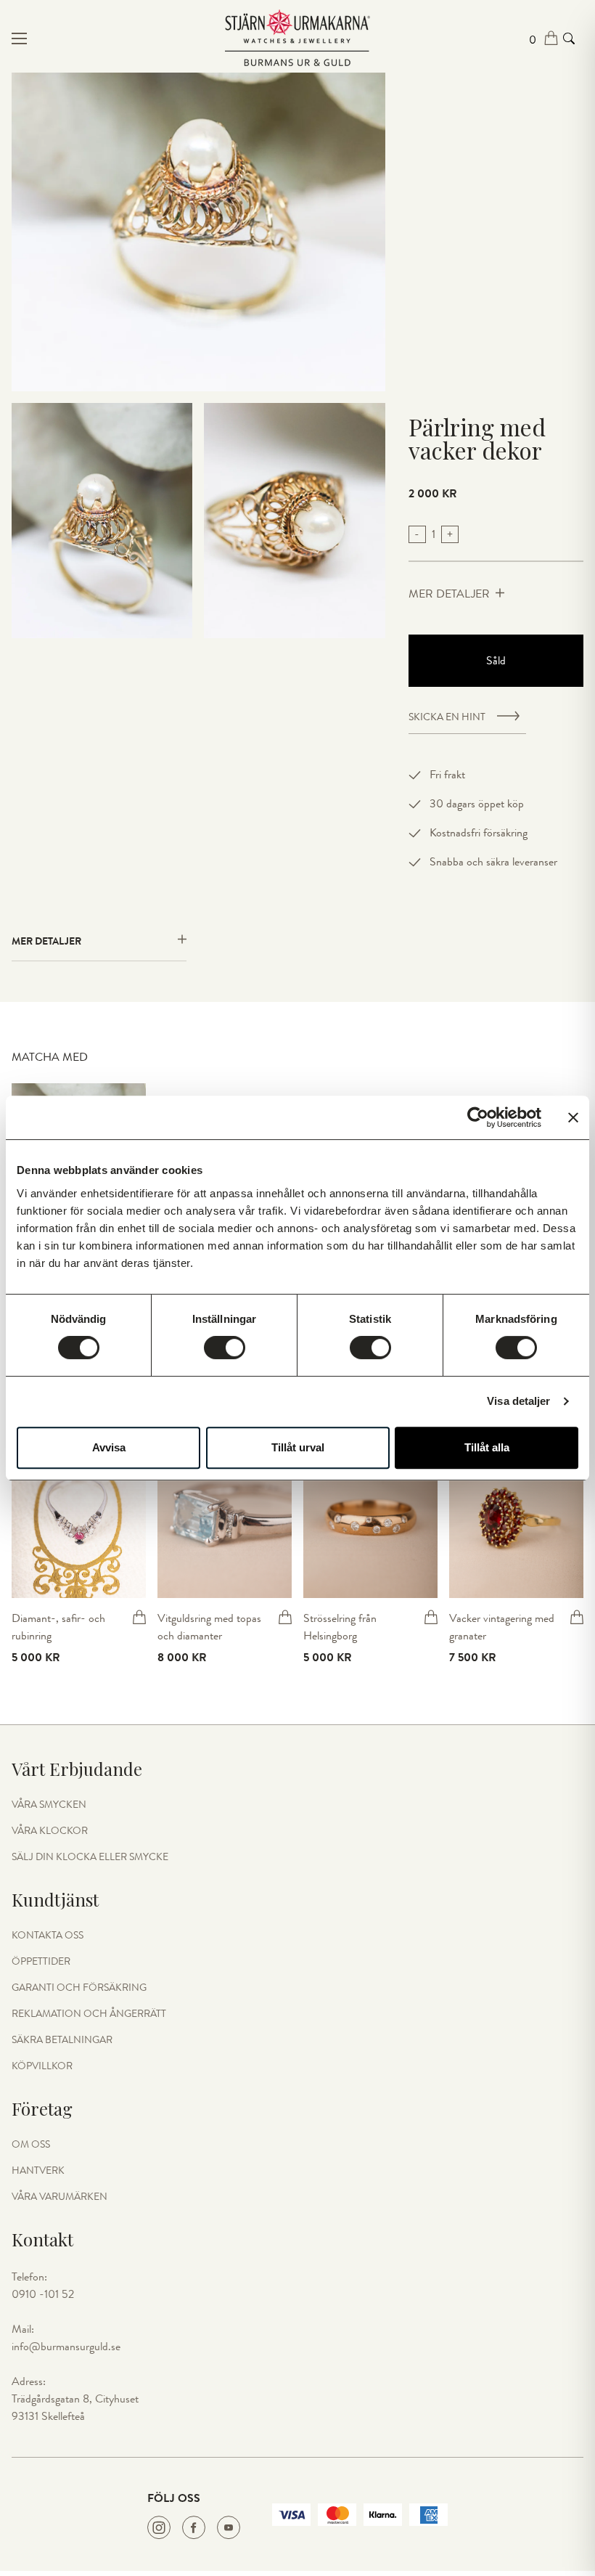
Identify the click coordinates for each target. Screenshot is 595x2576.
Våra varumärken (59, 2197)
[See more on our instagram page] (159, 2527)
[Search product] (569, 38)
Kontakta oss (48, 1936)
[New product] (79, 1517)
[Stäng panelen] (573, 1117)
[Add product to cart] (139, 1617)
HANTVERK (38, 2171)
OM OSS (31, 2145)
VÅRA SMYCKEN (49, 1805)
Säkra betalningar (62, 2040)
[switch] (225, 1348)
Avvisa (109, 1447)
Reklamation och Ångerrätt (89, 2014)
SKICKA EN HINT (447, 717)
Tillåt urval (298, 1447)
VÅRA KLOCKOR (50, 1831)
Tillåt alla (487, 1447)
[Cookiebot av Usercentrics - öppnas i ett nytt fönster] (478, 1117)
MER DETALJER (449, 594)
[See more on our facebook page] (194, 2527)
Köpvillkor (42, 2066)
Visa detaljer (518, 1401)
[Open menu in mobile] (107, 38)
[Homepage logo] (297, 38)
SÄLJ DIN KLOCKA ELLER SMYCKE (90, 1857)
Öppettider (41, 1962)
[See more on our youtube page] (229, 2527)
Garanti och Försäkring (79, 1988)
